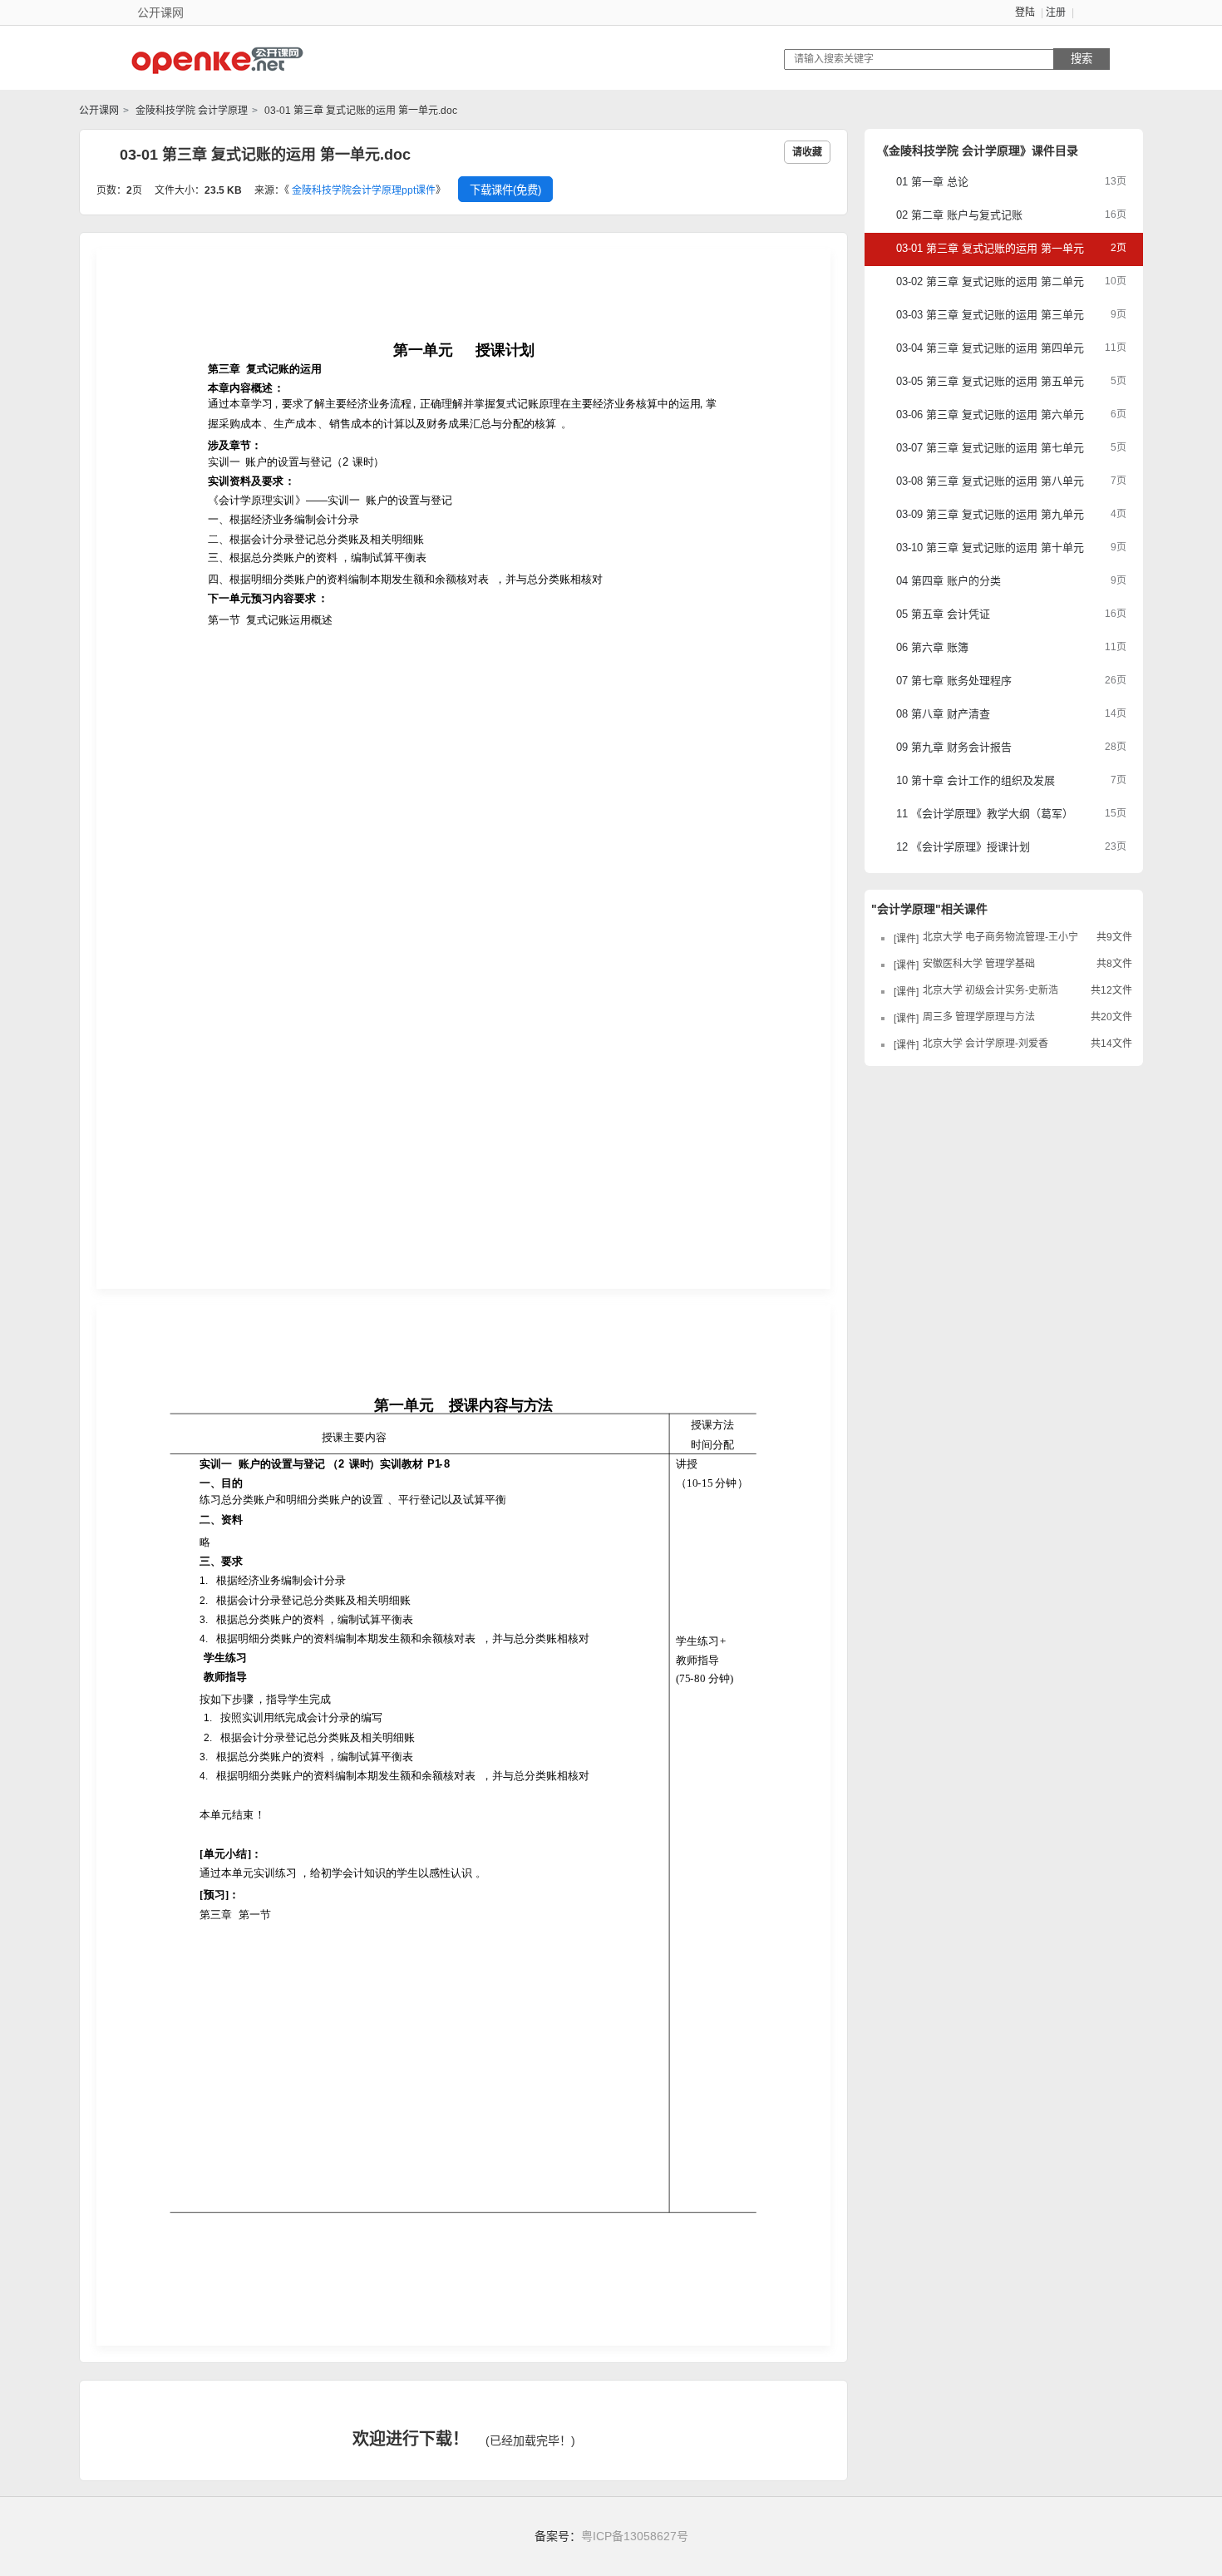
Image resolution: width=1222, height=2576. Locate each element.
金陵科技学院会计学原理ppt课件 (364, 190)
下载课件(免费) (505, 190)
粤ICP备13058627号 (635, 2536)
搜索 (1082, 59)
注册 (1056, 12)
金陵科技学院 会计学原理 (190, 111)
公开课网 (99, 111)
